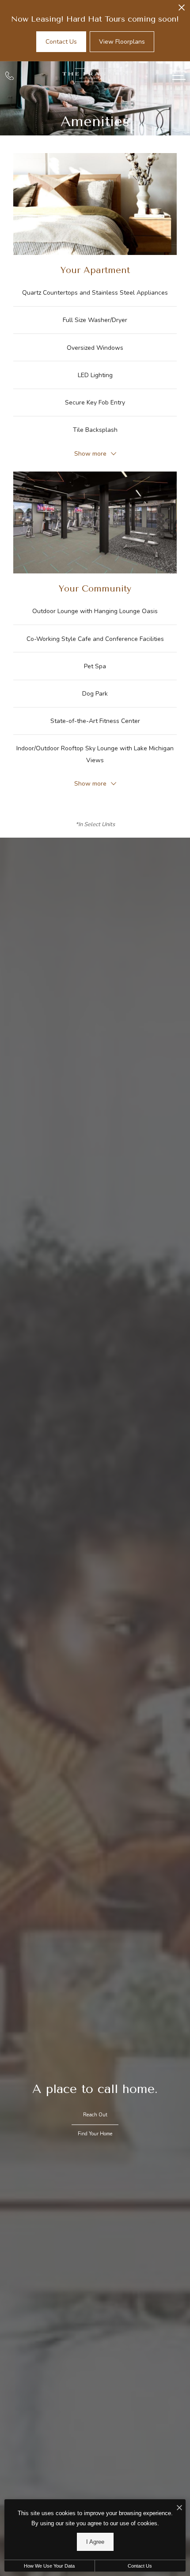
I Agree (95, 2542)
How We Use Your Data (49, 2566)
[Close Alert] (182, 10)
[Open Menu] (179, 75)
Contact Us (140, 2566)
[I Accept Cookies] (179, 2508)
